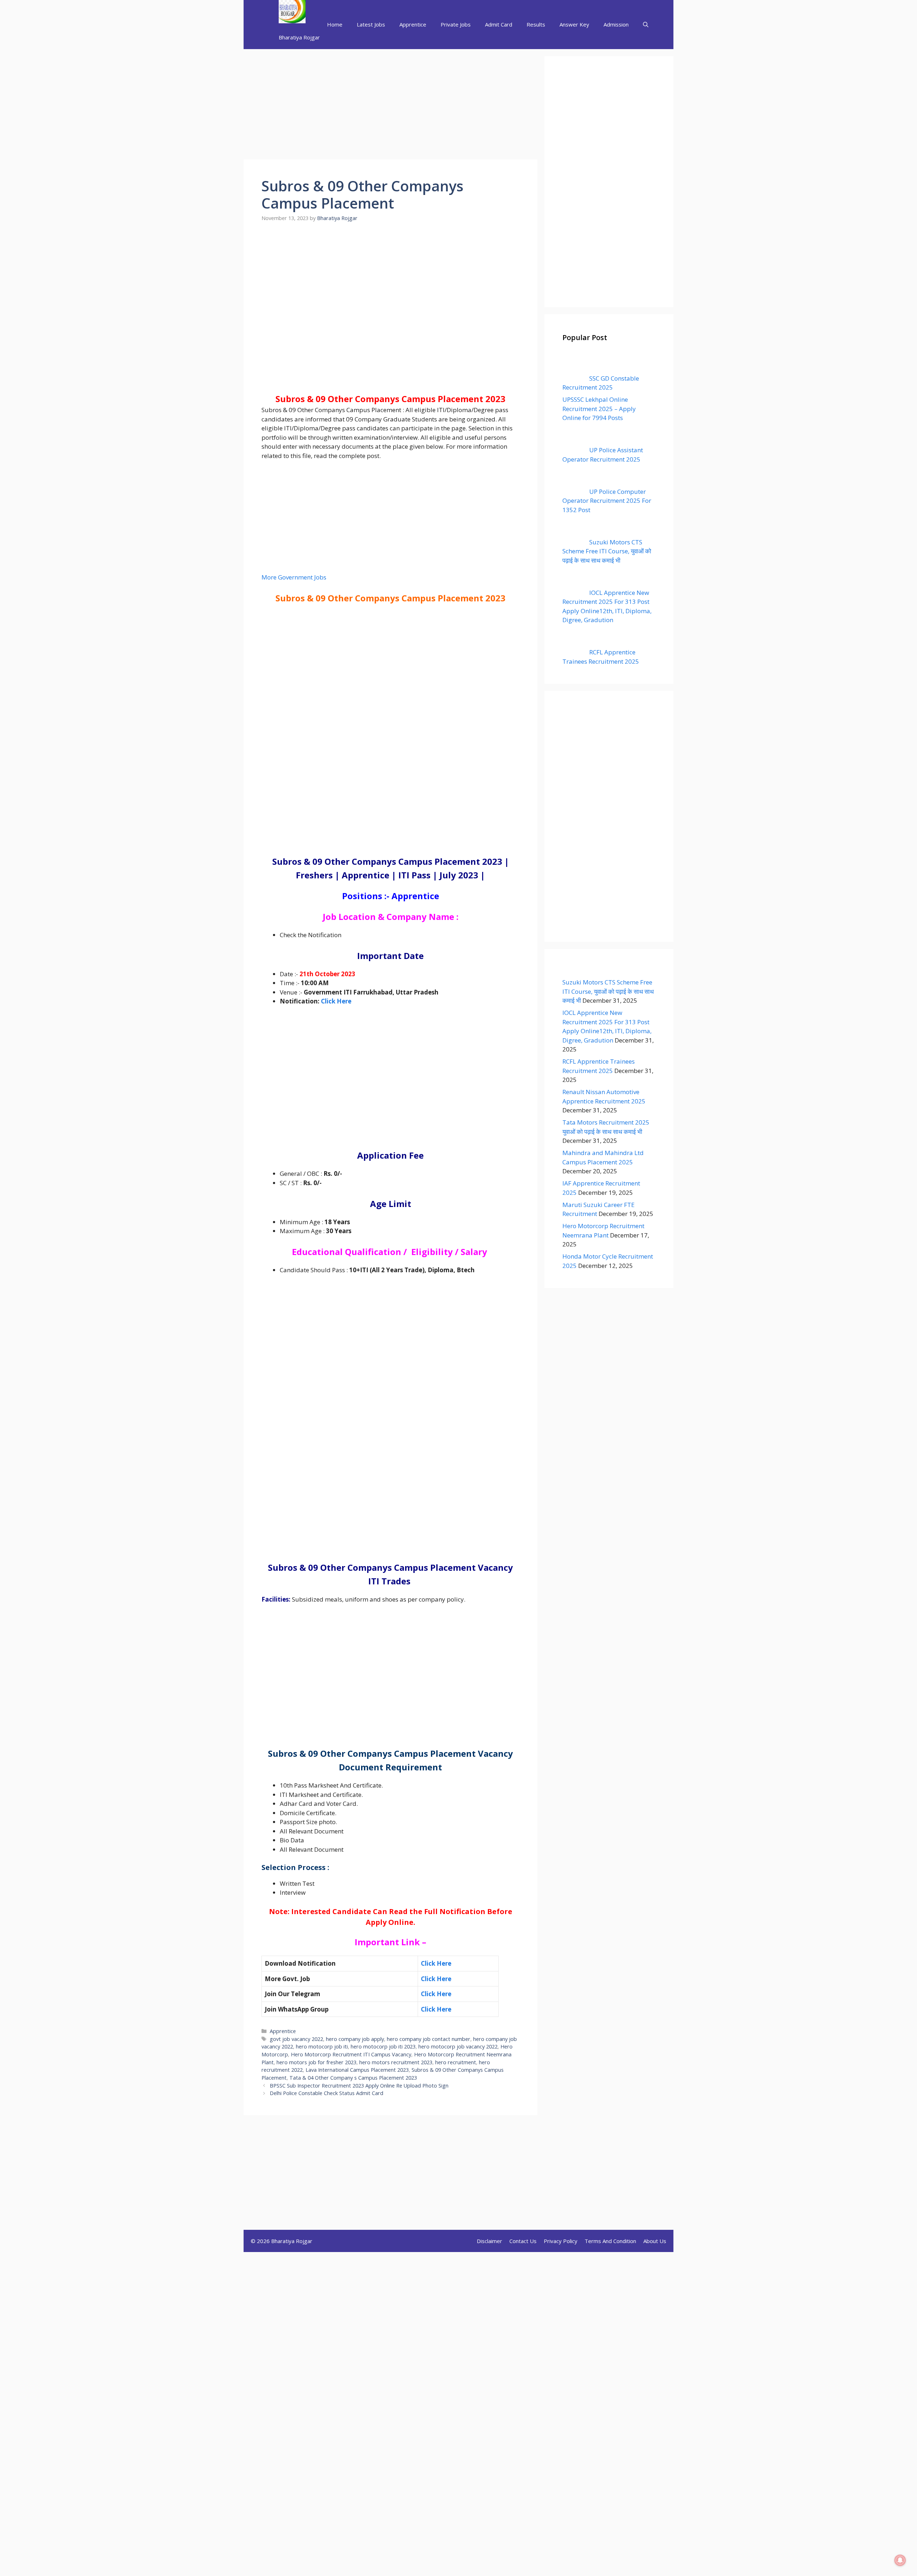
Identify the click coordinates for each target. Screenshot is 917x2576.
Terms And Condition (610, 2241)
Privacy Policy (561, 2241)
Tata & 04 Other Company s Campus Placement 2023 (353, 2078)
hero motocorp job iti (322, 2047)
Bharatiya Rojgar (299, 37)
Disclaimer (489, 2241)
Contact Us (523, 2241)
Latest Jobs (371, 24)
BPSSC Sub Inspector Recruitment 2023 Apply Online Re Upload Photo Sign (359, 2086)
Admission (616, 24)
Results (536, 24)
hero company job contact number (429, 2039)
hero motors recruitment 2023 (396, 2062)
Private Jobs (456, 24)
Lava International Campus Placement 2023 (357, 2070)
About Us (655, 2241)
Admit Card (499, 24)
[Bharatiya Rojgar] (292, 13)
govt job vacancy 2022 (296, 2039)
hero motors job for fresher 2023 (316, 2062)
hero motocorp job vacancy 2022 (458, 2047)
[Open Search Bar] (646, 25)
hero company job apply (355, 2039)
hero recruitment (456, 2062)
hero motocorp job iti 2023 (383, 2047)
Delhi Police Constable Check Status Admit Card (327, 2093)
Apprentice (413, 24)
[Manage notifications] (900, 2560)
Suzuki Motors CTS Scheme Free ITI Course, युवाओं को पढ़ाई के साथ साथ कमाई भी (608, 991)
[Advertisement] (390, 106)
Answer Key (574, 24)
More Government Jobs (294, 577)
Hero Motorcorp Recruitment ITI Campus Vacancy (351, 2054)
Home (335, 24)
